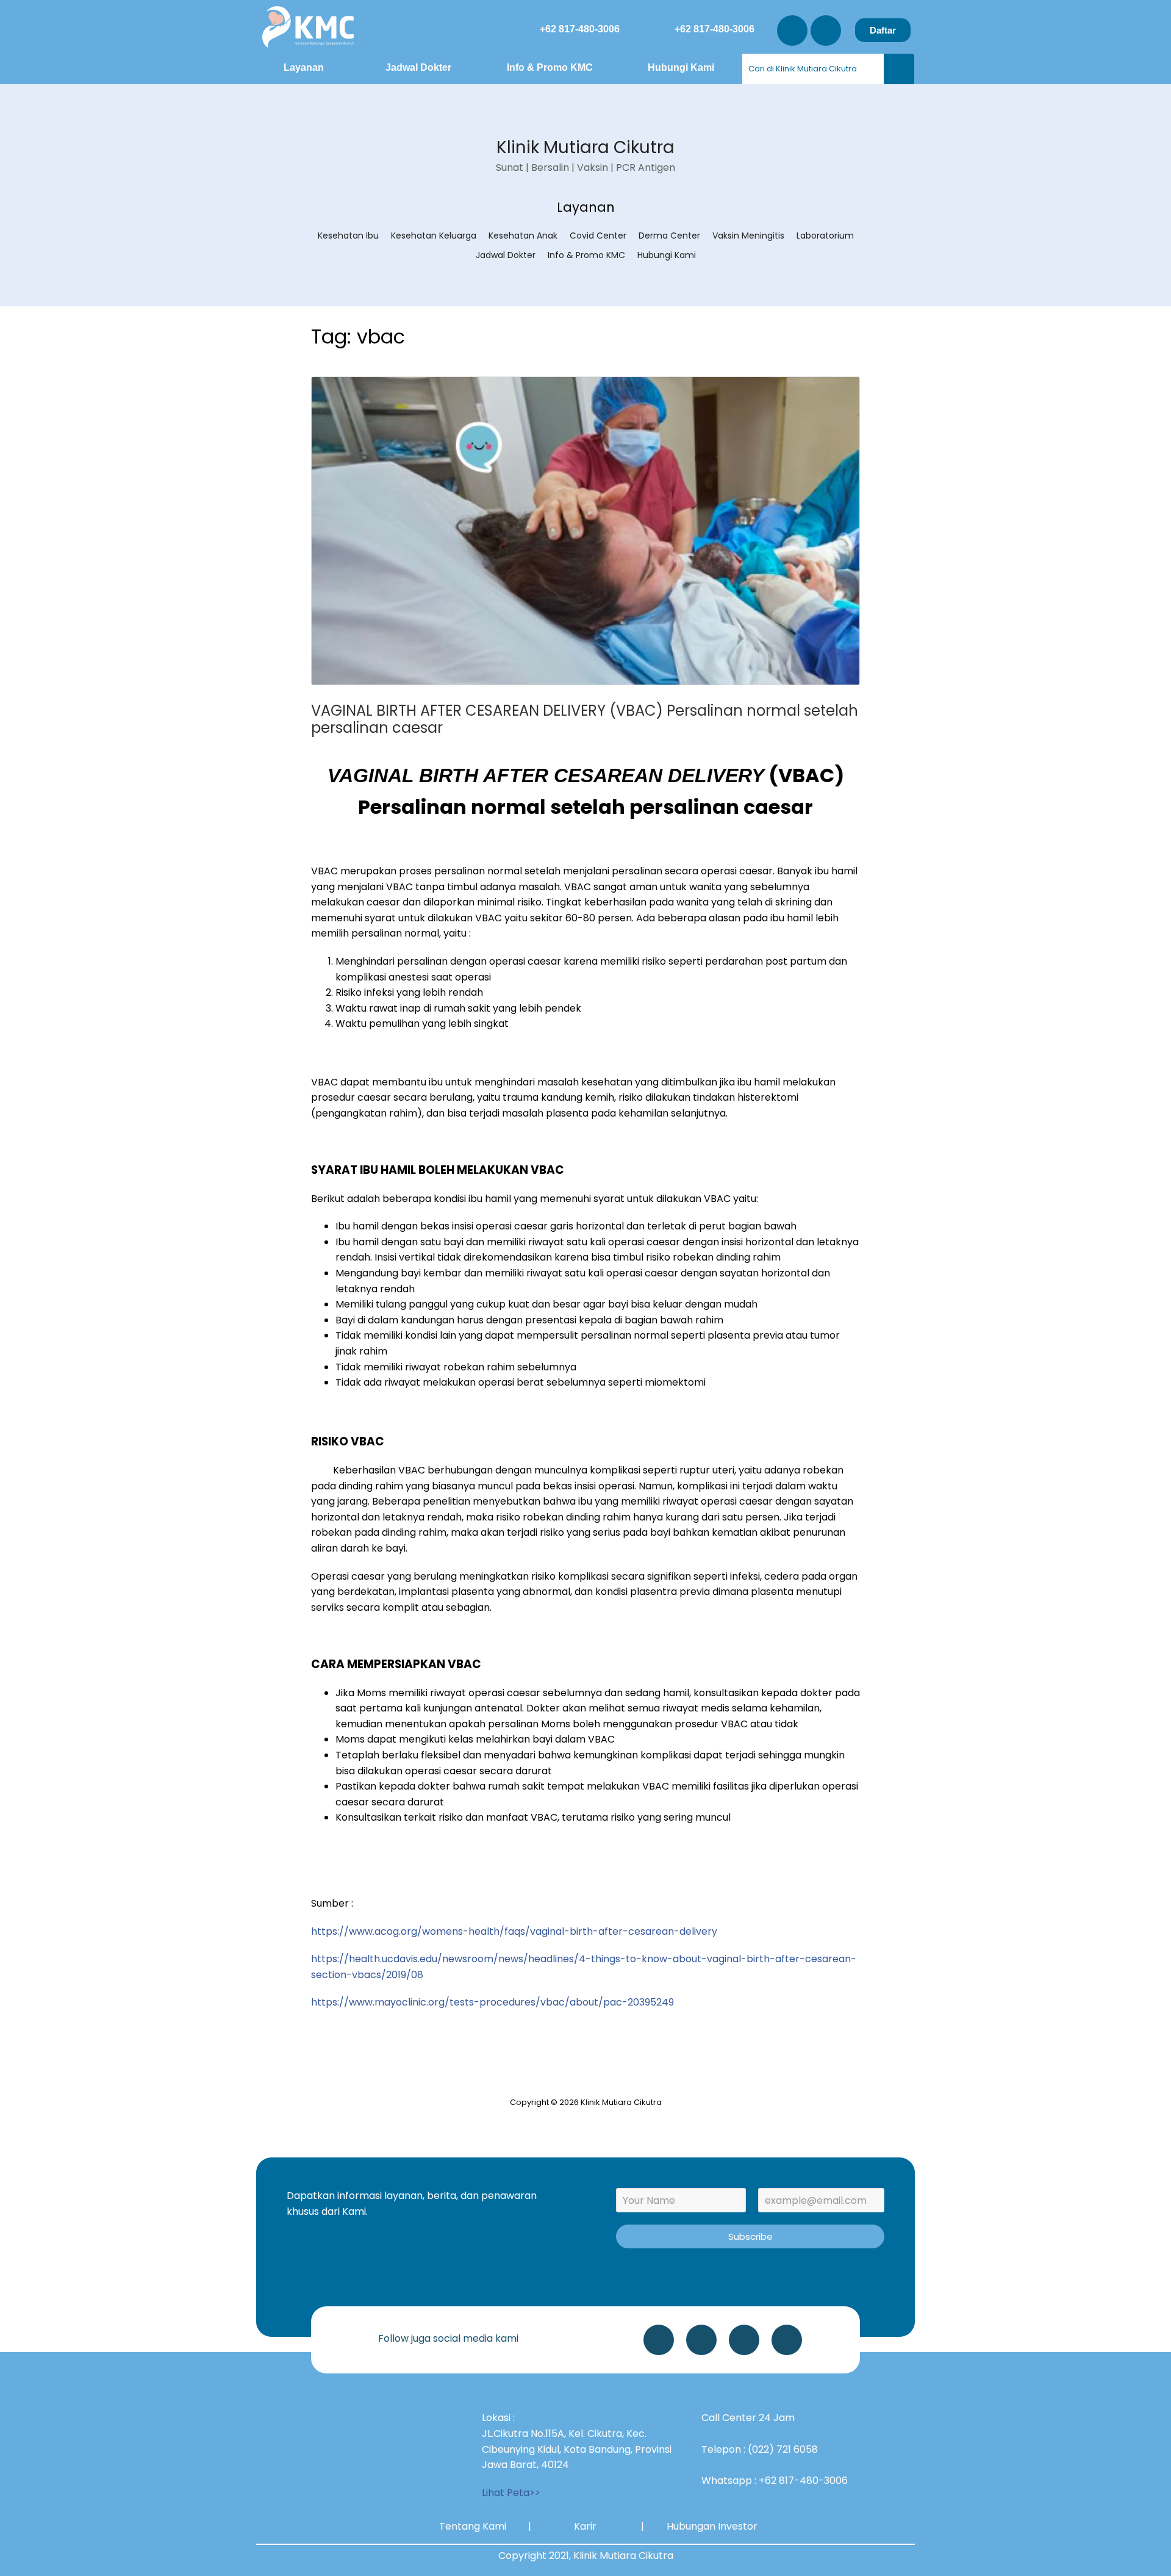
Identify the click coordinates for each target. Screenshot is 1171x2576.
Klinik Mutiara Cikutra (585, 147)
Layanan (304, 67)
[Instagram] (792, 31)
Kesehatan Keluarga (434, 236)
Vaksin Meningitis (748, 236)
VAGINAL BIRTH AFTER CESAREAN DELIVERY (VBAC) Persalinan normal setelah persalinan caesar (585, 719)
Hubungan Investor (712, 2526)
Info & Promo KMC (550, 67)
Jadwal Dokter (418, 67)
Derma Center (669, 236)
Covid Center (598, 236)
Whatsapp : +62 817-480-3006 (775, 2481)
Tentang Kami (473, 2526)
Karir (585, 2526)
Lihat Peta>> (511, 2493)
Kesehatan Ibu (348, 236)
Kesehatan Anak (523, 236)
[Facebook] (787, 2340)
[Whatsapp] (659, 2340)
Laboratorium (825, 236)
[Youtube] (826, 31)
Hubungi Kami (681, 67)
